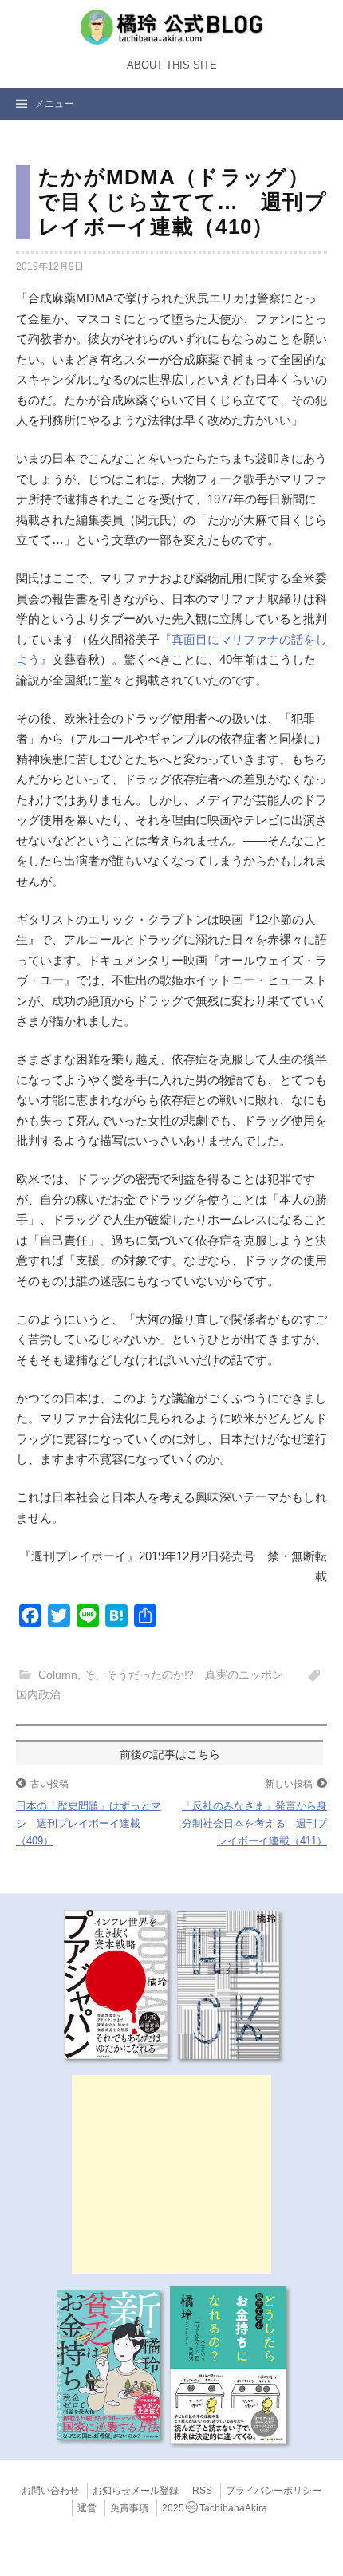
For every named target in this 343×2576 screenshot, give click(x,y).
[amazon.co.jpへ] (116, 1984)
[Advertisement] (171, 2175)
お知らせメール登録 (136, 2491)
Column (58, 1675)
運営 (87, 2508)
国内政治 (38, 1694)
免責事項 (129, 2508)
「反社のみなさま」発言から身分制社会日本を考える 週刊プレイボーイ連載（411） (254, 1823)
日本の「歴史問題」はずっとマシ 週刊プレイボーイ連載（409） (89, 1823)
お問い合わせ (50, 2491)
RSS (202, 2491)
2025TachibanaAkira (215, 2508)
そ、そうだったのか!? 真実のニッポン (183, 1675)
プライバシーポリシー (274, 2491)
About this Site (172, 65)
